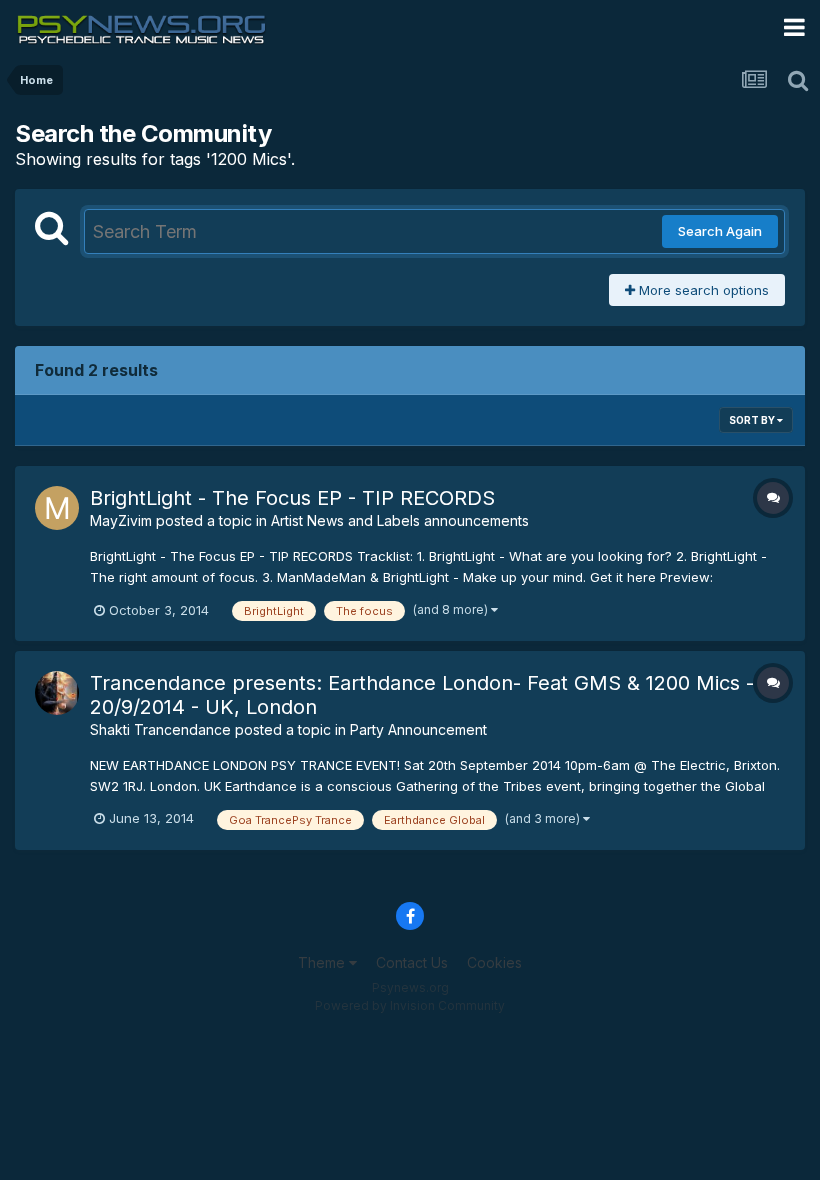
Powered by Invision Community (410, 1005)
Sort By (753, 420)
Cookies (494, 962)
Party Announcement (418, 729)
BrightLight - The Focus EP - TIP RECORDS (292, 498)
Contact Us (412, 962)
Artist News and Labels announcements (400, 520)
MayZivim (121, 520)
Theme (323, 962)
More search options (702, 290)
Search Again (720, 231)
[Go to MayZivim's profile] (57, 508)
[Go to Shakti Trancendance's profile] (57, 693)
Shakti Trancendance (160, 729)
